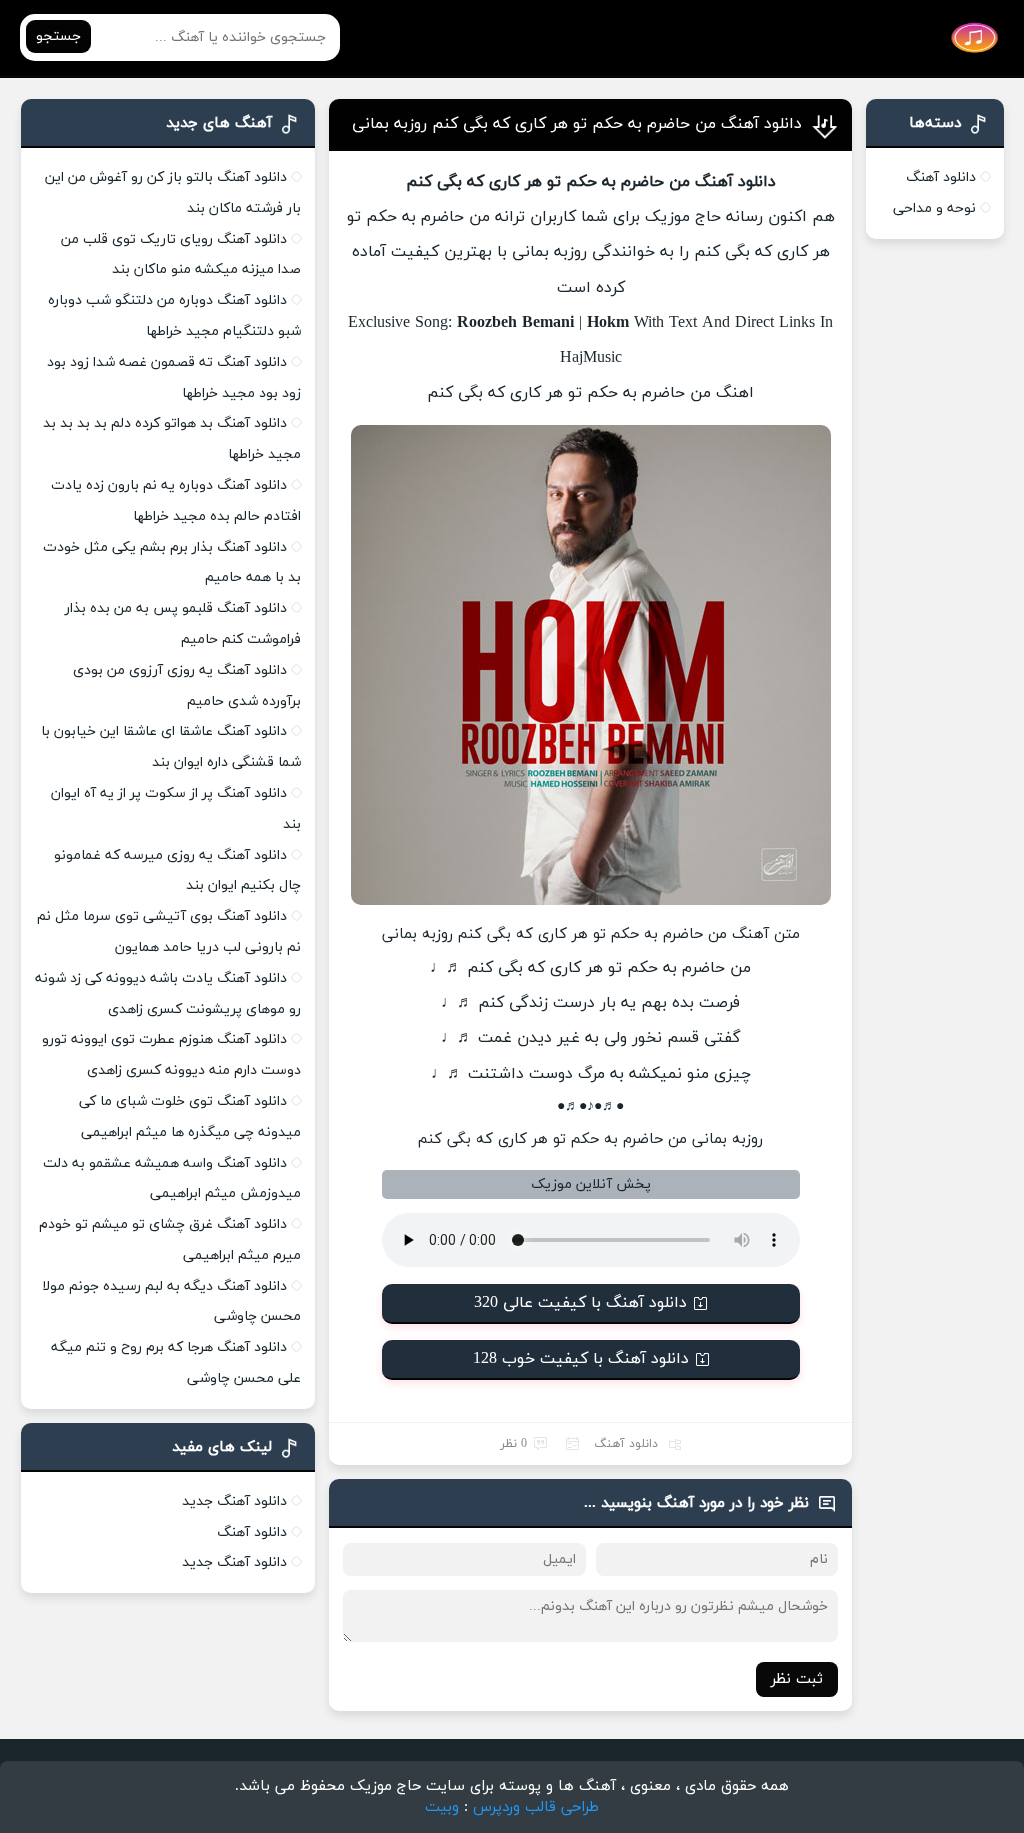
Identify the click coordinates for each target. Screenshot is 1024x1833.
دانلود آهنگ (626, 1444)
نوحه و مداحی (934, 208)
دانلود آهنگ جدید (234, 1501)
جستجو (58, 36)
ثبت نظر (797, 1679)
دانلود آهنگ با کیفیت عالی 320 (580, 1303)
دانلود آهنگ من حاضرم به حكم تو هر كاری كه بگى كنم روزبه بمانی (577, 124)
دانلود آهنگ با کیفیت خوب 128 (581, 1359)
